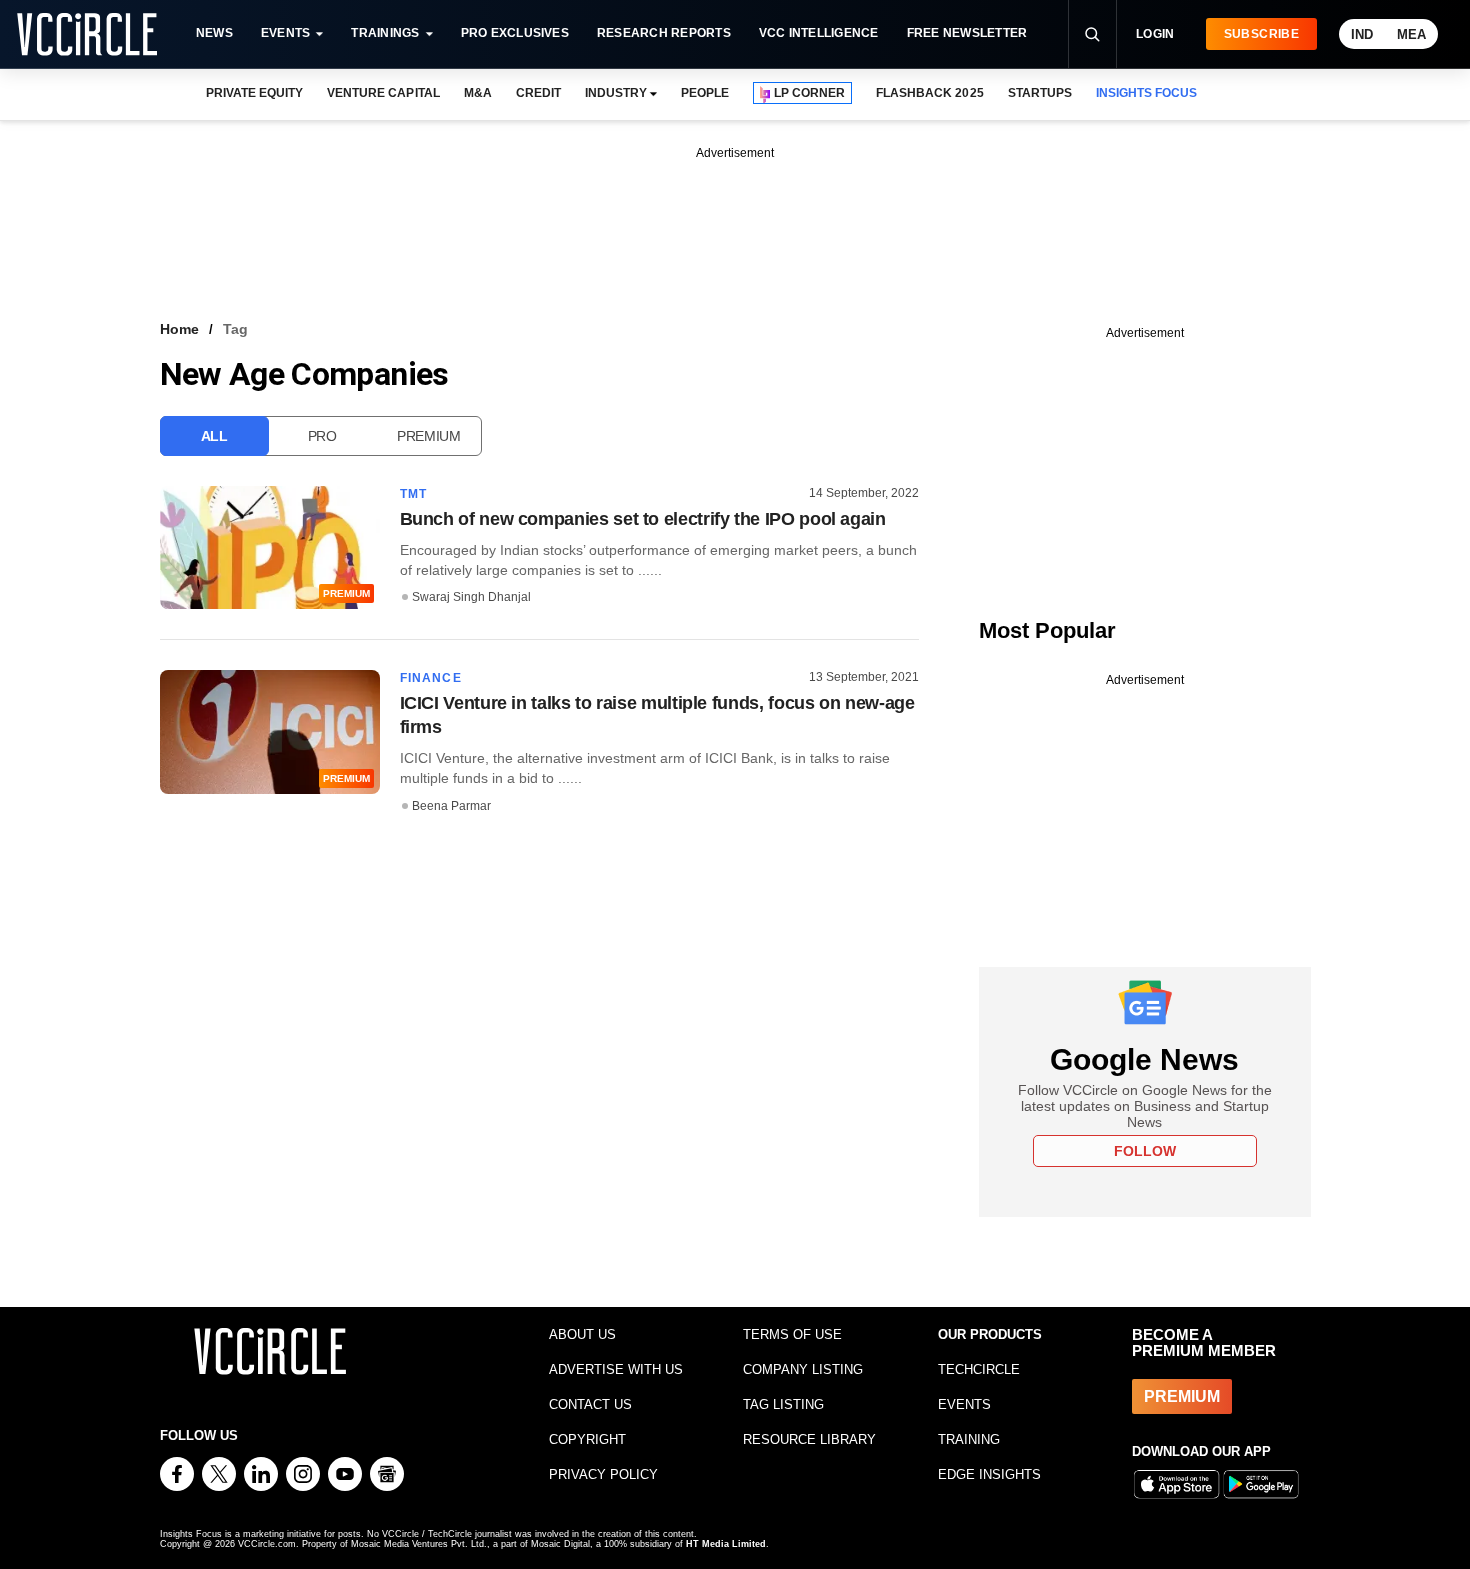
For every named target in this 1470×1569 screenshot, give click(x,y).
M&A (478, 93)
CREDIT (538, 93)
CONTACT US (590, 1404)
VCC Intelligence (819, 33)
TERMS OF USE (792, 1334)
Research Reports (664, 33)
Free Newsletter (967, 33)
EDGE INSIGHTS (989, 1474)
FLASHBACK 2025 (929, 93)
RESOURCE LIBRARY (809, 1439)
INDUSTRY (616, 93)
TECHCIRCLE (979, 1369)
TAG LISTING (783, 1404)
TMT (414, 494)
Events (285, 33)
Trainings (385, 33)
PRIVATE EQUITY (254, 93)
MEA (1411, 34)
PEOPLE (705, 93)
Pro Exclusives (515, 33)
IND (1362, 34)
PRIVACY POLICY (603, 1474)
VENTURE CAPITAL (383, 93)
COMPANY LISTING (803, 1369)
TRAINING (969, 1439)
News (214, 33)
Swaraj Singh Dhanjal (471, 597)
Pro (322, 436)
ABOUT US (582, 1334)
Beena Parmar (451, 806)
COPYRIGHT (587, 1439)
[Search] (1092, 34)
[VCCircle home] (87, 34)
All (214, 436)
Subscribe (1261, 34)
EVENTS (964, 1404)
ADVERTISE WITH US (616, 1369)
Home (179, 329)
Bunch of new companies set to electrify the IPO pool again (643, 519)
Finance (431, 678)
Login (1155, 34)
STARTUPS (1040, 93)
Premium (429, 436)
